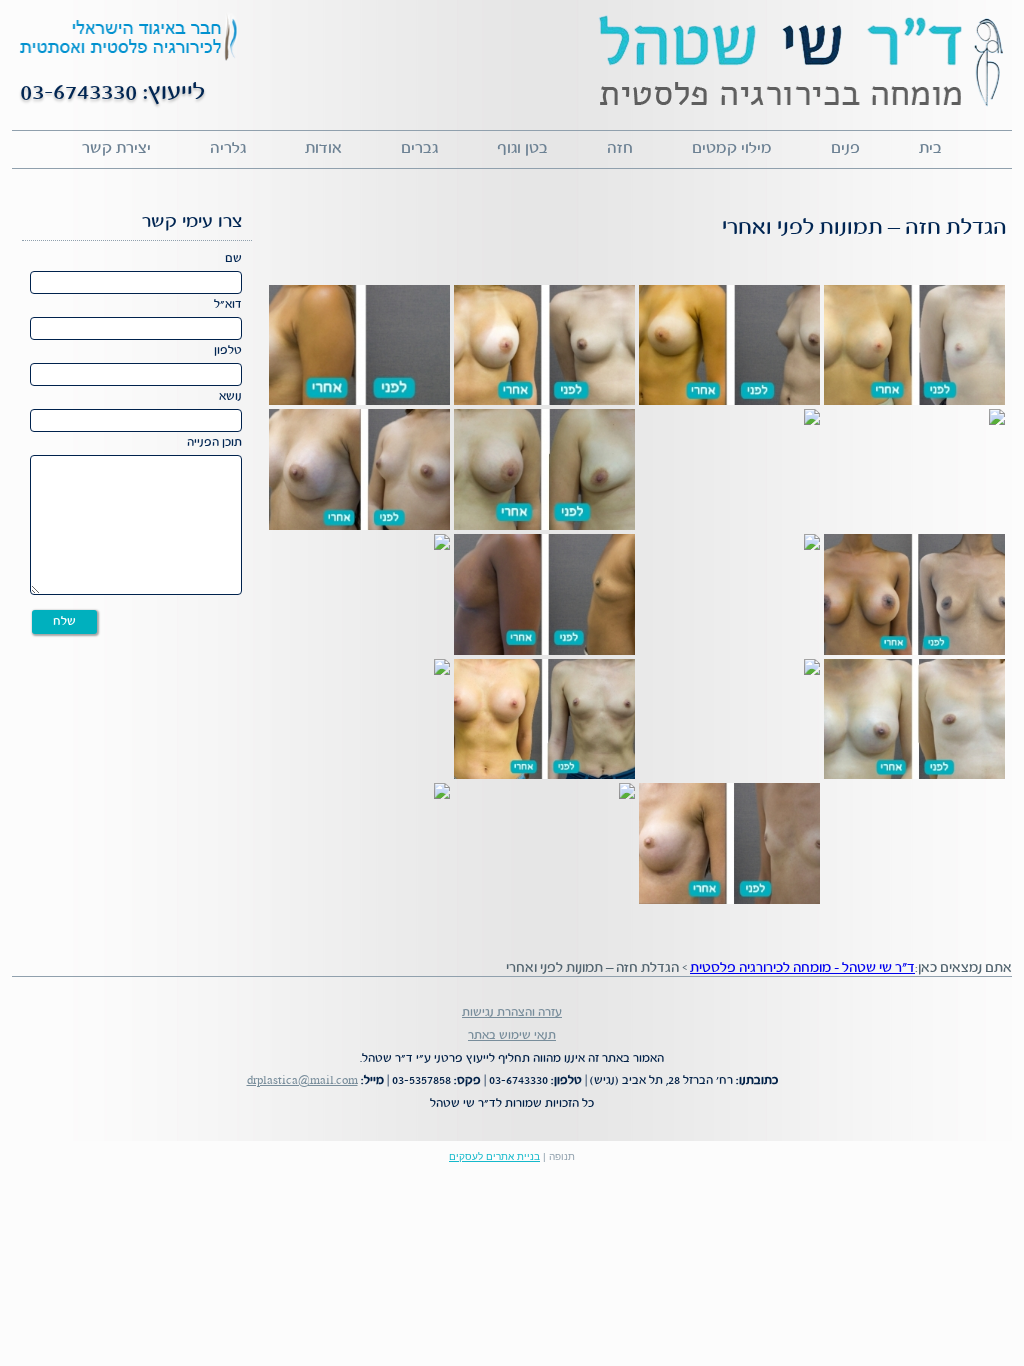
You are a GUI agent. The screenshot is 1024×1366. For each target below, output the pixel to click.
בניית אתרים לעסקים (494, 1156)
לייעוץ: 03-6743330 (112, 93)
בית (930, 149)
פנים (845, 149)
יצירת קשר (116, 149)
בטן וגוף (522, 149)
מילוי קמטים (732, 149)
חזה (620, 149)
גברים (419, 149)
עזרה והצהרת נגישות (512, 1012)
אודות (323, 149)
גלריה (228, 149)
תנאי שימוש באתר (512, 1035)
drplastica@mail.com (302, 1080)
